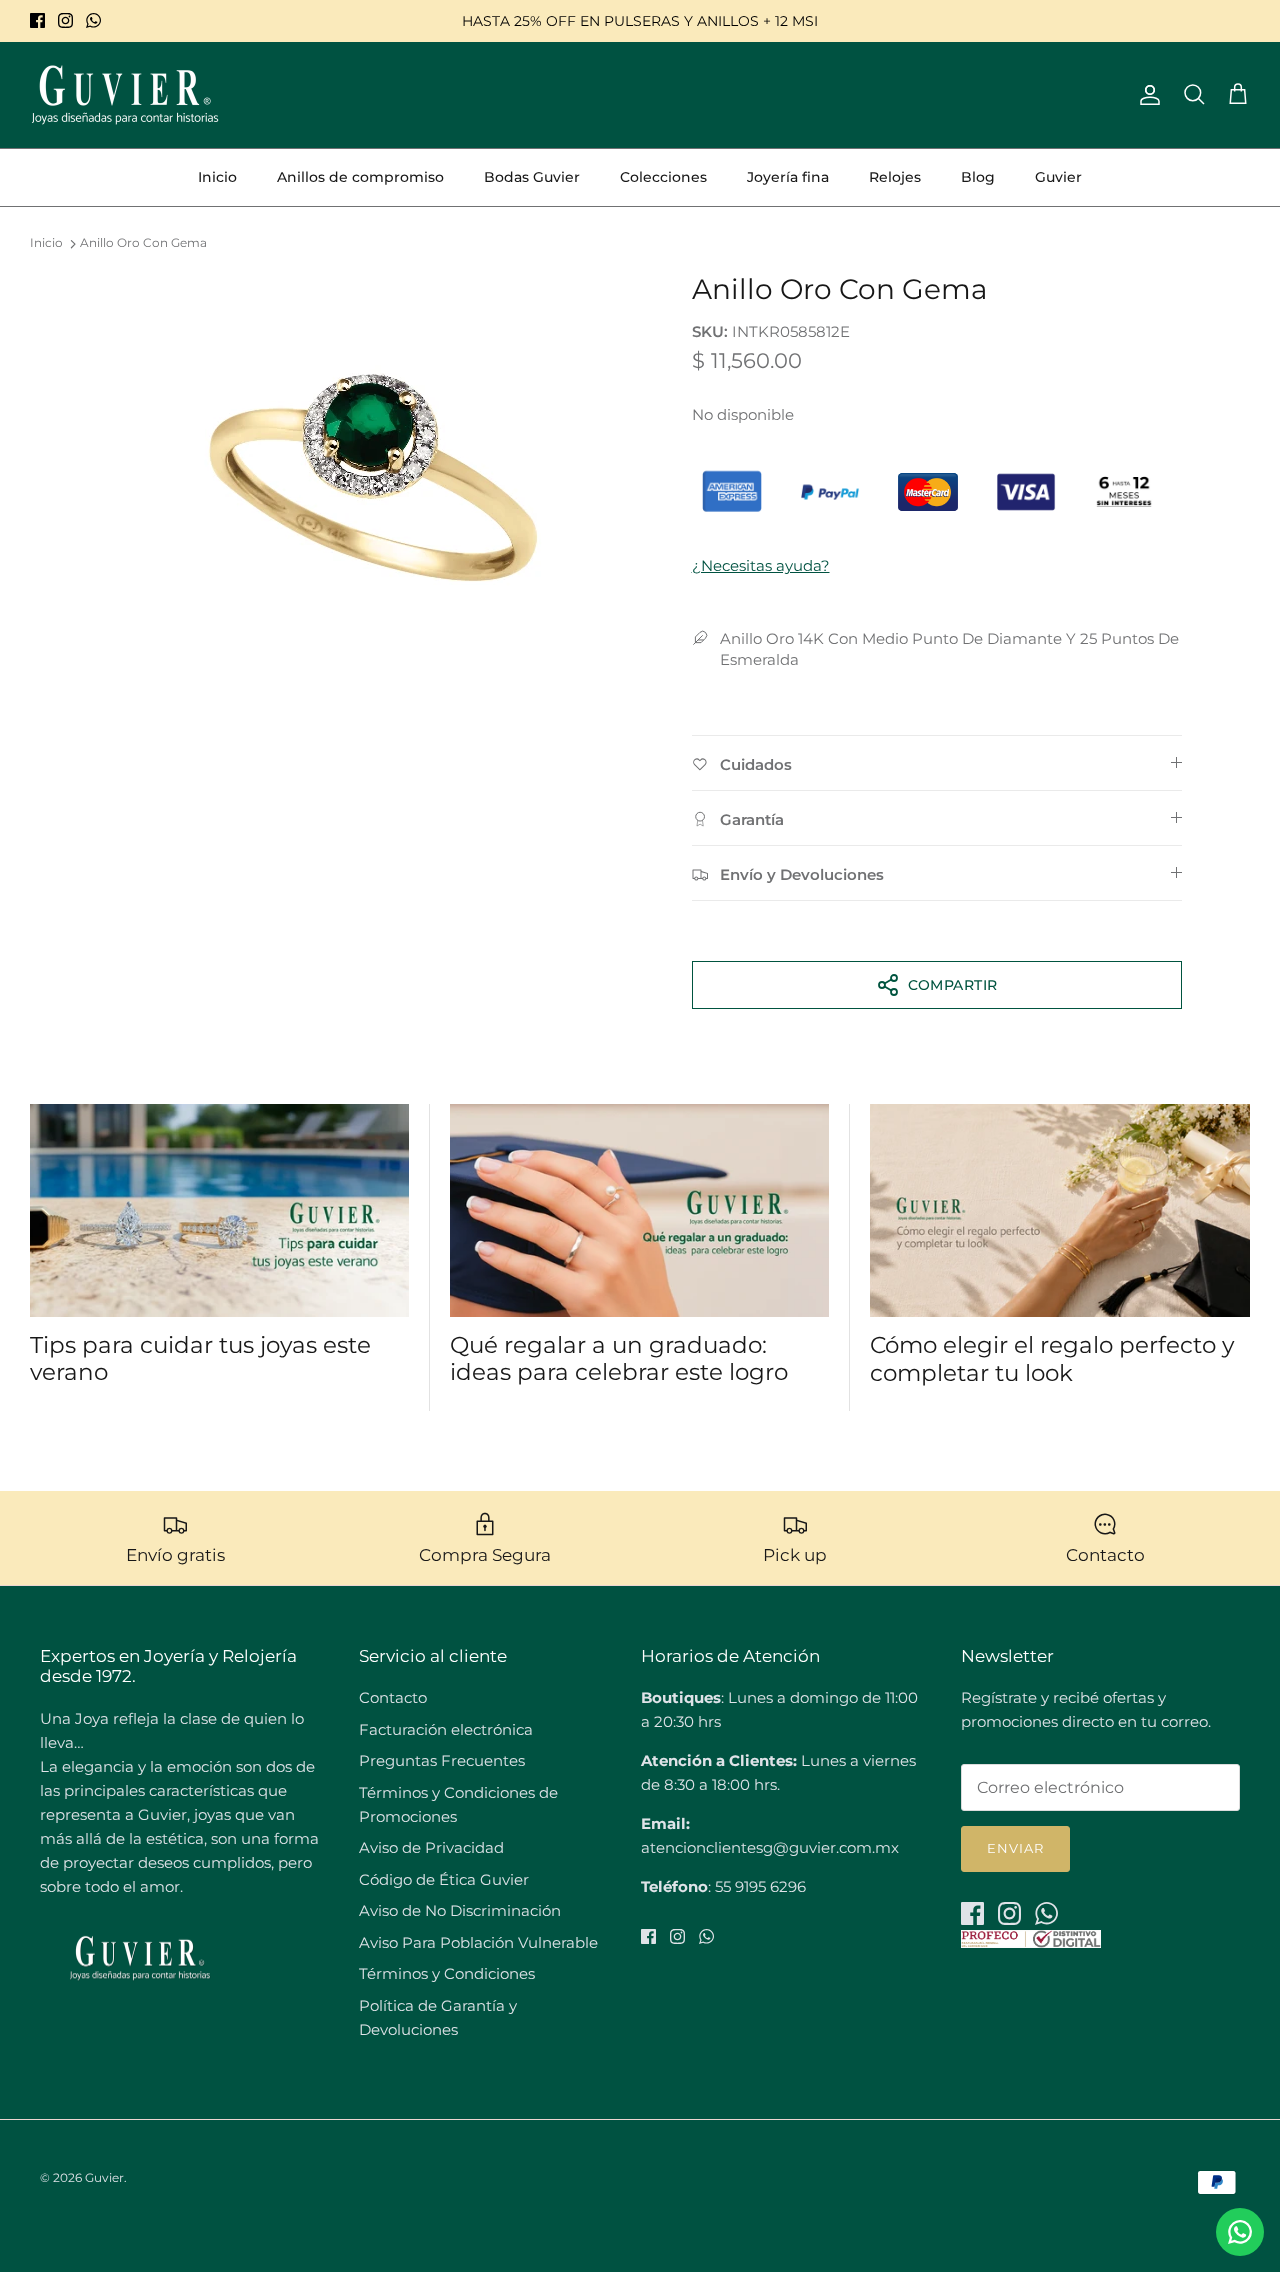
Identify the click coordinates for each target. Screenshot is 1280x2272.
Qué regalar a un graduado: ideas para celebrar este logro (619, 1359)
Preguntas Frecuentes (442, 1760)
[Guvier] (125, 95)
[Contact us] (1240, 2232)
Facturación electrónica (446, 1729)
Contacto (393, 1697)
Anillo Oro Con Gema (143, 243)
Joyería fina (788, 177)
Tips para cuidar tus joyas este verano (200, 1359)
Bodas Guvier (532, 177)
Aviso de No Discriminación (460, 1910)
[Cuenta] (1146, 95)
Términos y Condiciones (447, 1973)
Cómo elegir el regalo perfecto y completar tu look (1052, 1359)
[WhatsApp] (93, 20)
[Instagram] (65, 20)
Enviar (1015, 1848)
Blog (978, 177)
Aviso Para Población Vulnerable (478, 1942)
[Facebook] (37, 20)
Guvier (1058, 177)
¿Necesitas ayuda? (761, 565)
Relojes (895, 177)
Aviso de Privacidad (431, 1847)
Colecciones (663, 177)
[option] (373, 473)
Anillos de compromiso (360, 177)
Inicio (217, 177)
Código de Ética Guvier (444, 1879)
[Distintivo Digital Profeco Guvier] (1031, 1942)
